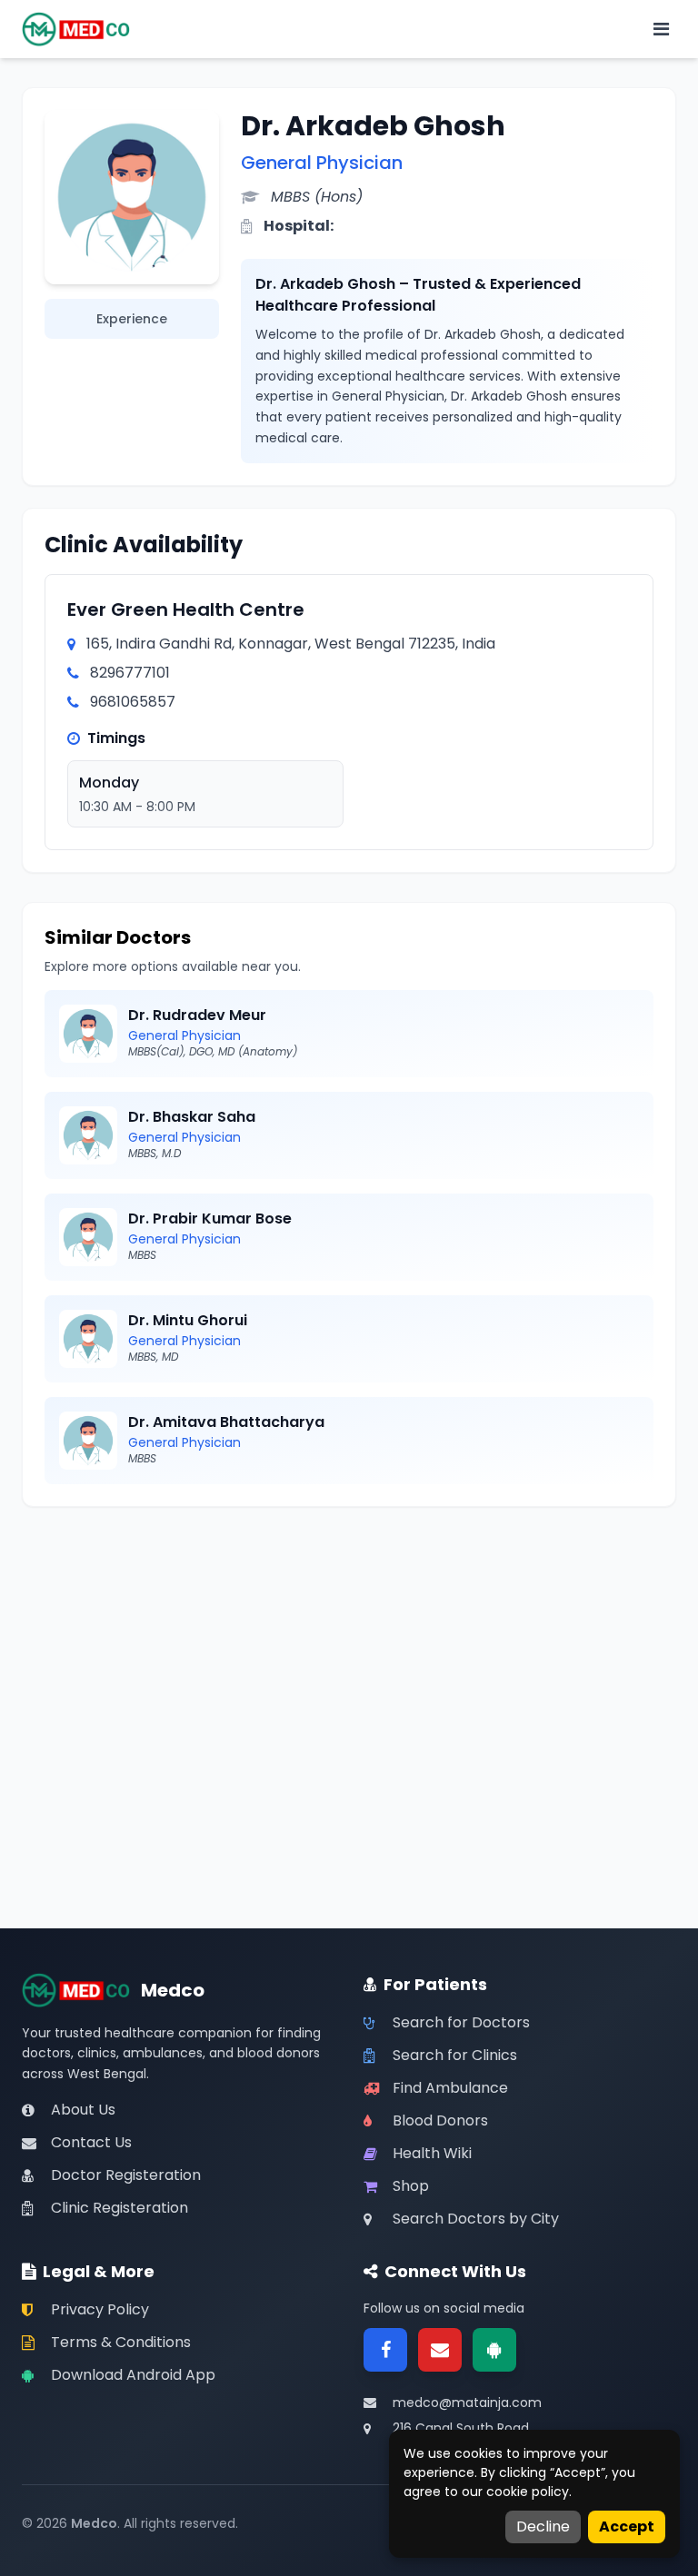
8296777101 (130, 673)
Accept (627, 2526)
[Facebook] (385, 2350)
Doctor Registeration (126, 2175)
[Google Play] (494, 2350)
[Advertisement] (349, 1656)
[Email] (440, 2350)
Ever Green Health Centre (186, 609)
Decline (543, 2526)
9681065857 (133, 702)
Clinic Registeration (120, 2208)
